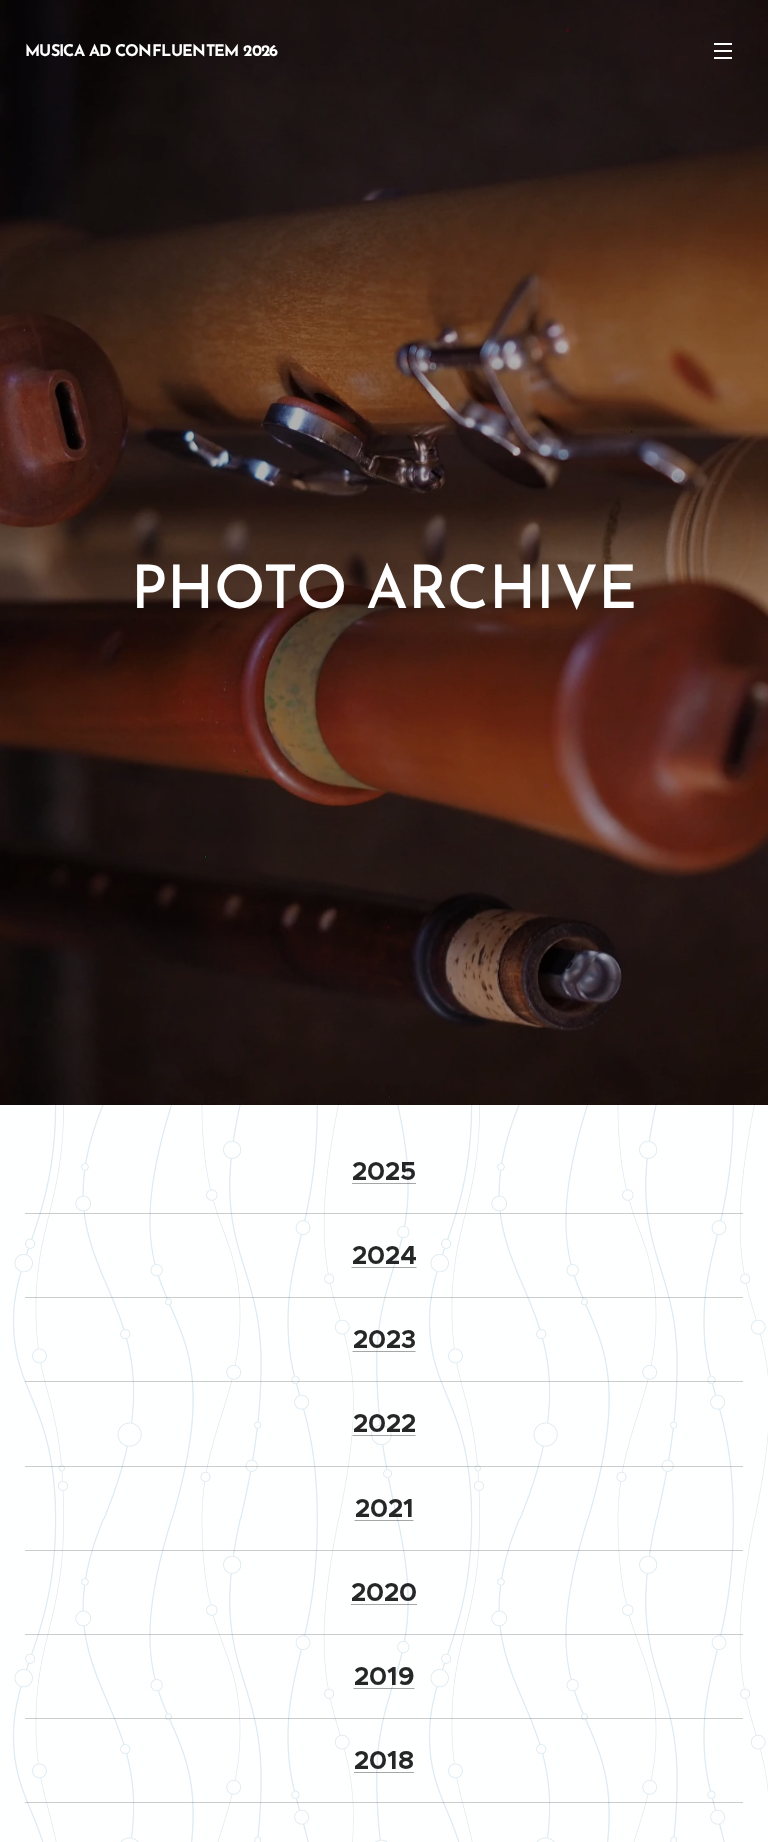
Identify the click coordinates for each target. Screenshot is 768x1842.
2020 (384, 1592)
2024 (384, 1255)
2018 (384, 1760)
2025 (384, 1171)
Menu (723, 50)
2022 (384, 1423)
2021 (384, 1508)
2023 (384, 1339)
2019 (384, 1676)
